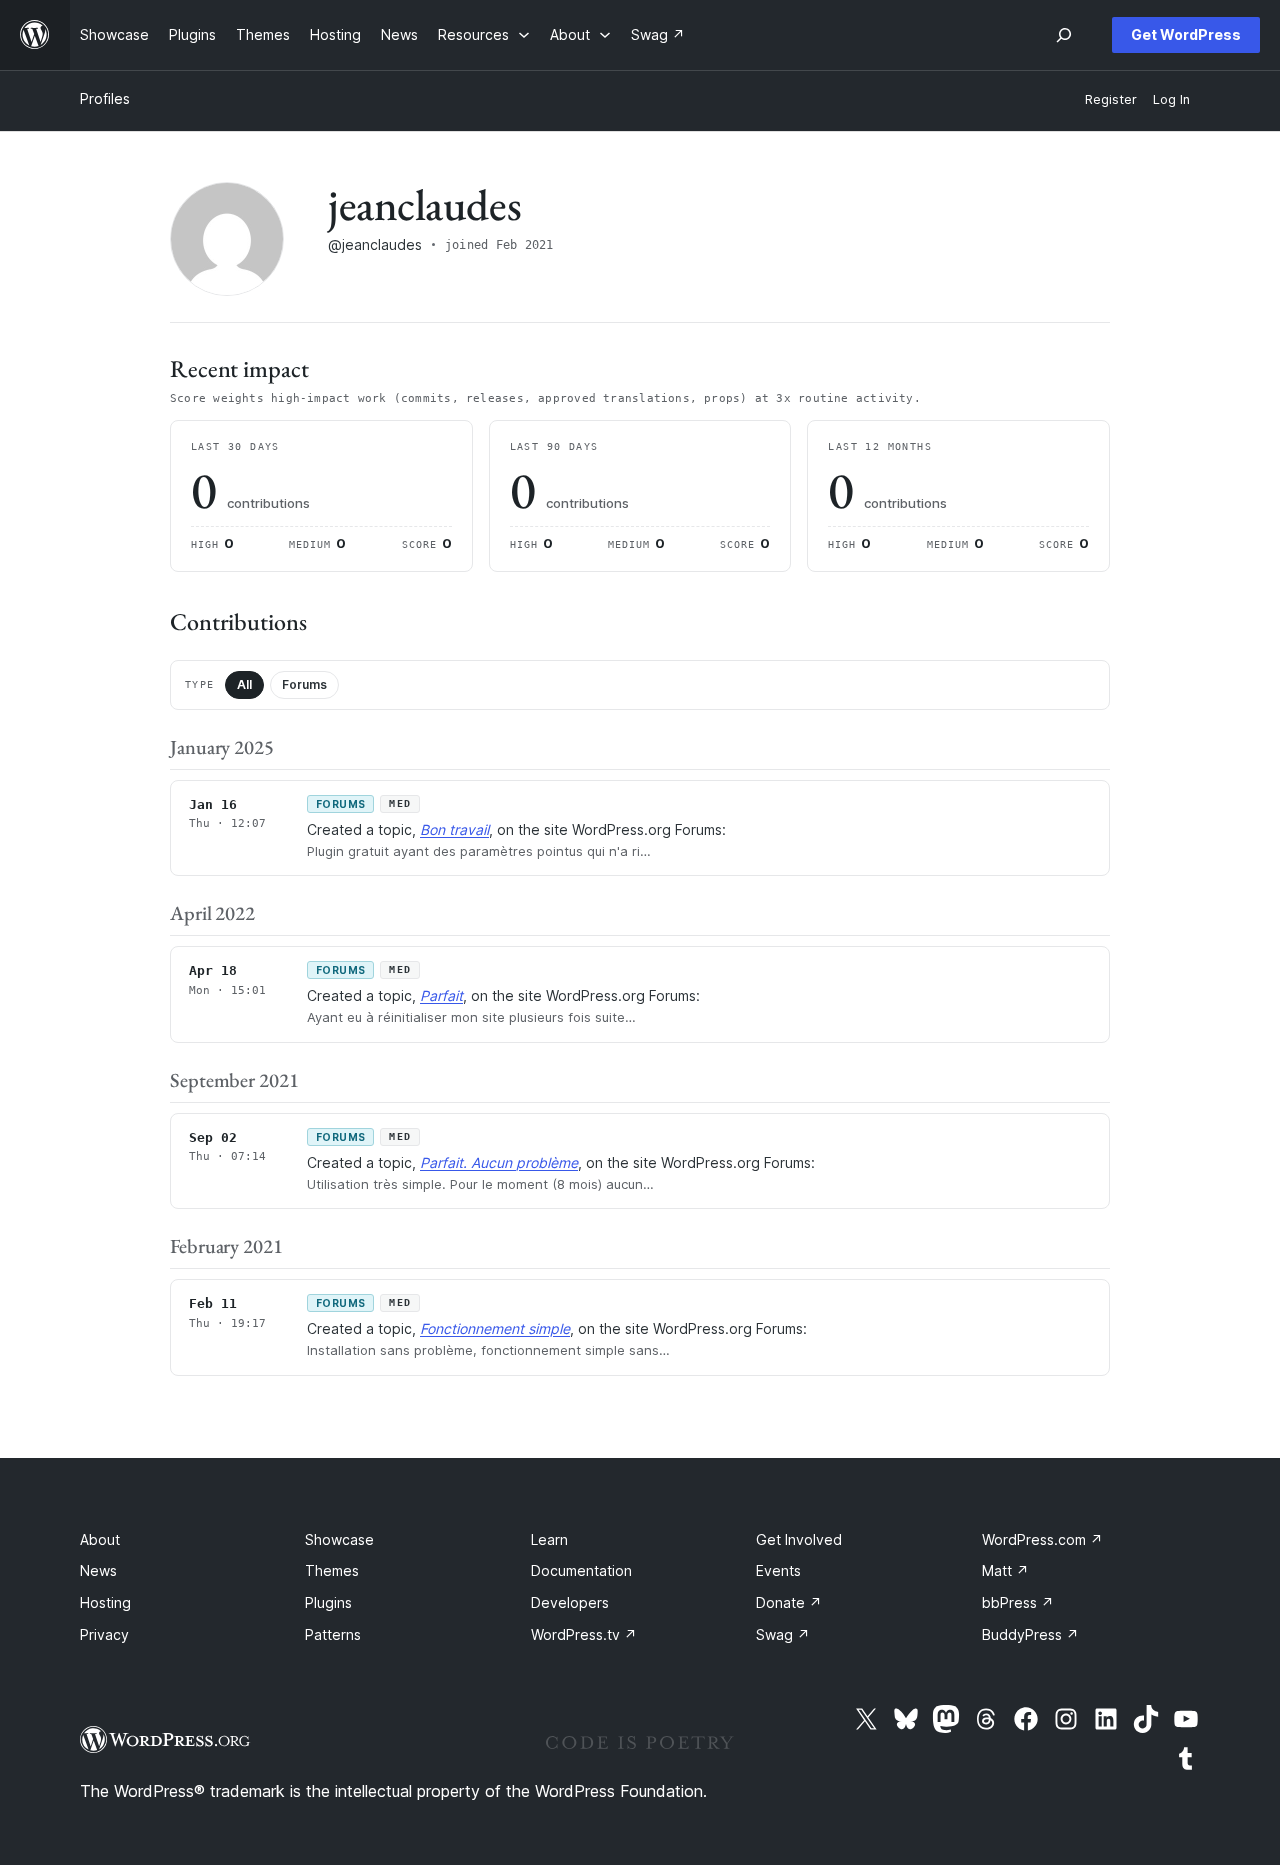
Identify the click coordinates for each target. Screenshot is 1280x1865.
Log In (1171, 99)
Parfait (441, 995)
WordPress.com (1042, 1539)
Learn (549, 1539)
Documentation (581, 1570)
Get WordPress (1186, 34)
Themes (332, 1570)
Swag (783, 1634)
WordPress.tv (584, 1634)
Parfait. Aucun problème (499, 1162)
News (98, 1570)
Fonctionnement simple (495, 1328)
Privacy (104, 1634)
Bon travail (454, 829)
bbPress (1018, 1602)
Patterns (333, 1634)
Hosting (105, 1602)
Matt (1005, 1570)
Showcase (339, 1539)
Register (1111, 99)
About (100, 1539)
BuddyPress (1030, 1634)
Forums (304, 684)
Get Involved (799, 1539)
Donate (789, 1602)
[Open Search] (1064, 35)
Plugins (328, 1602)
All (244, 684)
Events (778, 1570)
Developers (570, 1602)
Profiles (105, 98)
